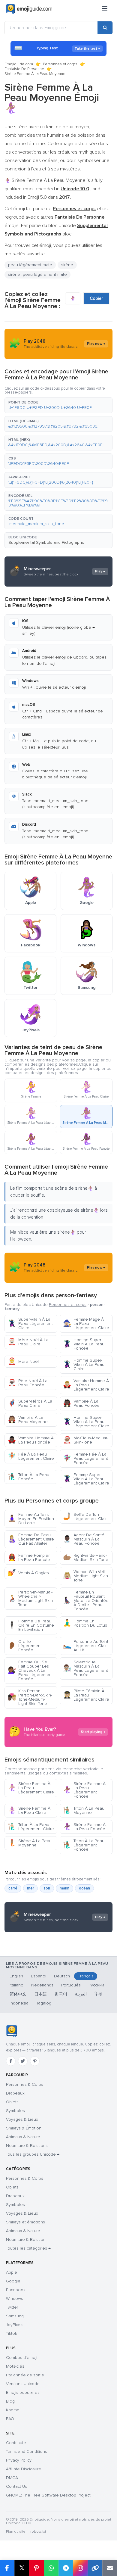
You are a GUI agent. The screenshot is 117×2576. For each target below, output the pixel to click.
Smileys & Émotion (24, 2128)
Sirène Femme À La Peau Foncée (84, 1827)
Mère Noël (23, 1361)
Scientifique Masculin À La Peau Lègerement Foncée (85, 1668)
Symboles (15, 2111)
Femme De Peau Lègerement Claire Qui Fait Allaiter (31, 1539)
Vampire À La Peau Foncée (81, 1403)
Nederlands (42, 1985)
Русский (96, 1985)
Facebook (16, 2290)
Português (71, 1985)
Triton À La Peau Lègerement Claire (31, 1827)
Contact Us (16, 2486)
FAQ (10, 2419)
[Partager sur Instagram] (80, 2568)
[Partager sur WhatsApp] (51, 2568)
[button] (58, 405)
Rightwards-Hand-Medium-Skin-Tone (86, 1557)
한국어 (61, 1994)
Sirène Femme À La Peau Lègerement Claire (31, 1788)
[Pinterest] (35, 2061)
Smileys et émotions (25, 2222)
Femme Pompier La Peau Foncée (29, 1557)
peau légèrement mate (30, 265)
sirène (67, 265)
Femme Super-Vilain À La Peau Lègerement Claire (86, 1479)
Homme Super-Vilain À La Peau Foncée (84, 1344)
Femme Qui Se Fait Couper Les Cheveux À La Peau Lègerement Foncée (30, 1670)
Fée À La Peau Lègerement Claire (31, 1456)
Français (86, 1976)
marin (64, 1888)
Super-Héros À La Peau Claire (30, 1403)
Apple (12, 2272)
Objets (12, 2102)
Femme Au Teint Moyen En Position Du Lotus (31, 1519)
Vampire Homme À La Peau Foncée (31, 1440)
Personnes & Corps (25, 2084)
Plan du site (16, 2532)
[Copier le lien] (95, 2568)
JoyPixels (15, 2325)
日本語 (40, 1994)
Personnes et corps (60, 64)
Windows (15, 2299)
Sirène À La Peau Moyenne (30, 1843)
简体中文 (18, 1994)
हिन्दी (98, 1994)
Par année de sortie (25, 2375)
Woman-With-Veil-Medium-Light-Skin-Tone (86, 1576)
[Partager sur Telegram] (66, 2568)
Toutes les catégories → (28, 2248)
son (47, 1888)
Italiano (16, 1985)
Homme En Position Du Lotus (85, 1623)
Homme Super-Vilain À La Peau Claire (84, 1364)
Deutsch (62, 1976)
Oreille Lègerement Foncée (25, 1646)
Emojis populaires (23, 2392)
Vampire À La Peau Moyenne (28, 1420)
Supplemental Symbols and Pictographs (46, 542)
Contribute (16, 2443)
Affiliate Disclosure (24, 2469)
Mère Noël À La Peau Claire (28, 1342)
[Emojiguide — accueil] (12, 2031)
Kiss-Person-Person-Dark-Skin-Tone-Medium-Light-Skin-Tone (30, 1697)
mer (30, 1888)
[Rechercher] (105, 28)
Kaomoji (14, 2410)
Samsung (15, 2316)
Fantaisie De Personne (24, 69)
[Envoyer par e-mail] (110, 2568)
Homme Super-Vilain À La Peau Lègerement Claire (86, 1422)
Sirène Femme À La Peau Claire (29, 1810)
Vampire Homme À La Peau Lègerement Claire (86, 1385)
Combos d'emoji (22, 2358)
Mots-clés (15, 2366)
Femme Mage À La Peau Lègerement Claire (86, 1324)
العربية (81, 1994)
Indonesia (19, 2003)
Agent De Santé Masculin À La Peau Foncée (84, 1539)
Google (13, 2281)
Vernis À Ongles (28, 1573)
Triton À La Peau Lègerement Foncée (84, 1845)
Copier (96, 298)
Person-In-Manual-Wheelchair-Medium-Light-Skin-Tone (31, 1598)
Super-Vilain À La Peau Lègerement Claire (30, 1324)
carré (13, 1888)
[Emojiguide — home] (29, 9)
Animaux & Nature (23, 2137)
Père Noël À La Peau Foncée (28, 1383)
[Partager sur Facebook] (7, 2568)
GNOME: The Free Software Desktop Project (48, 2495)
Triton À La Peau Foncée (28, 1477)
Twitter (12, 2307)
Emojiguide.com (19, 64)
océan (84, 1888)
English (16, 1976)
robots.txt (38, 2532)
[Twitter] (23, 2061)
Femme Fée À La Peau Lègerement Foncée (85, 1458)
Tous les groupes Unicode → (33, 2154)
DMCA (12, 2478)
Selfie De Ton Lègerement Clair (85, 1517)
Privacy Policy (19, 2460)
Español (39, 1976)
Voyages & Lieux (22, 2119)
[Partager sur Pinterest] (36, 2568)
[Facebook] (11, 2061)
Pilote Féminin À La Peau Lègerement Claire (86, 1695)
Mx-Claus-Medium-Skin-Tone (86, 1440)
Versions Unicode (23, 2384)
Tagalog (44, 2003)
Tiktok (12, 2333)
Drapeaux (15, 2093)
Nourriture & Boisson (26, 2240)
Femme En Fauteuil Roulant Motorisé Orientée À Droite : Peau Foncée (86, 1601)
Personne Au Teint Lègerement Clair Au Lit (86, 1646)
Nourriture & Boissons (27, 2146)
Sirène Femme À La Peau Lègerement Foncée (84, 1790)
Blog (10, 2401)
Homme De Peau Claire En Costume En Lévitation (31, 1625)
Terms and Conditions (27, 2451)
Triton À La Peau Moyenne (84, 1810)
